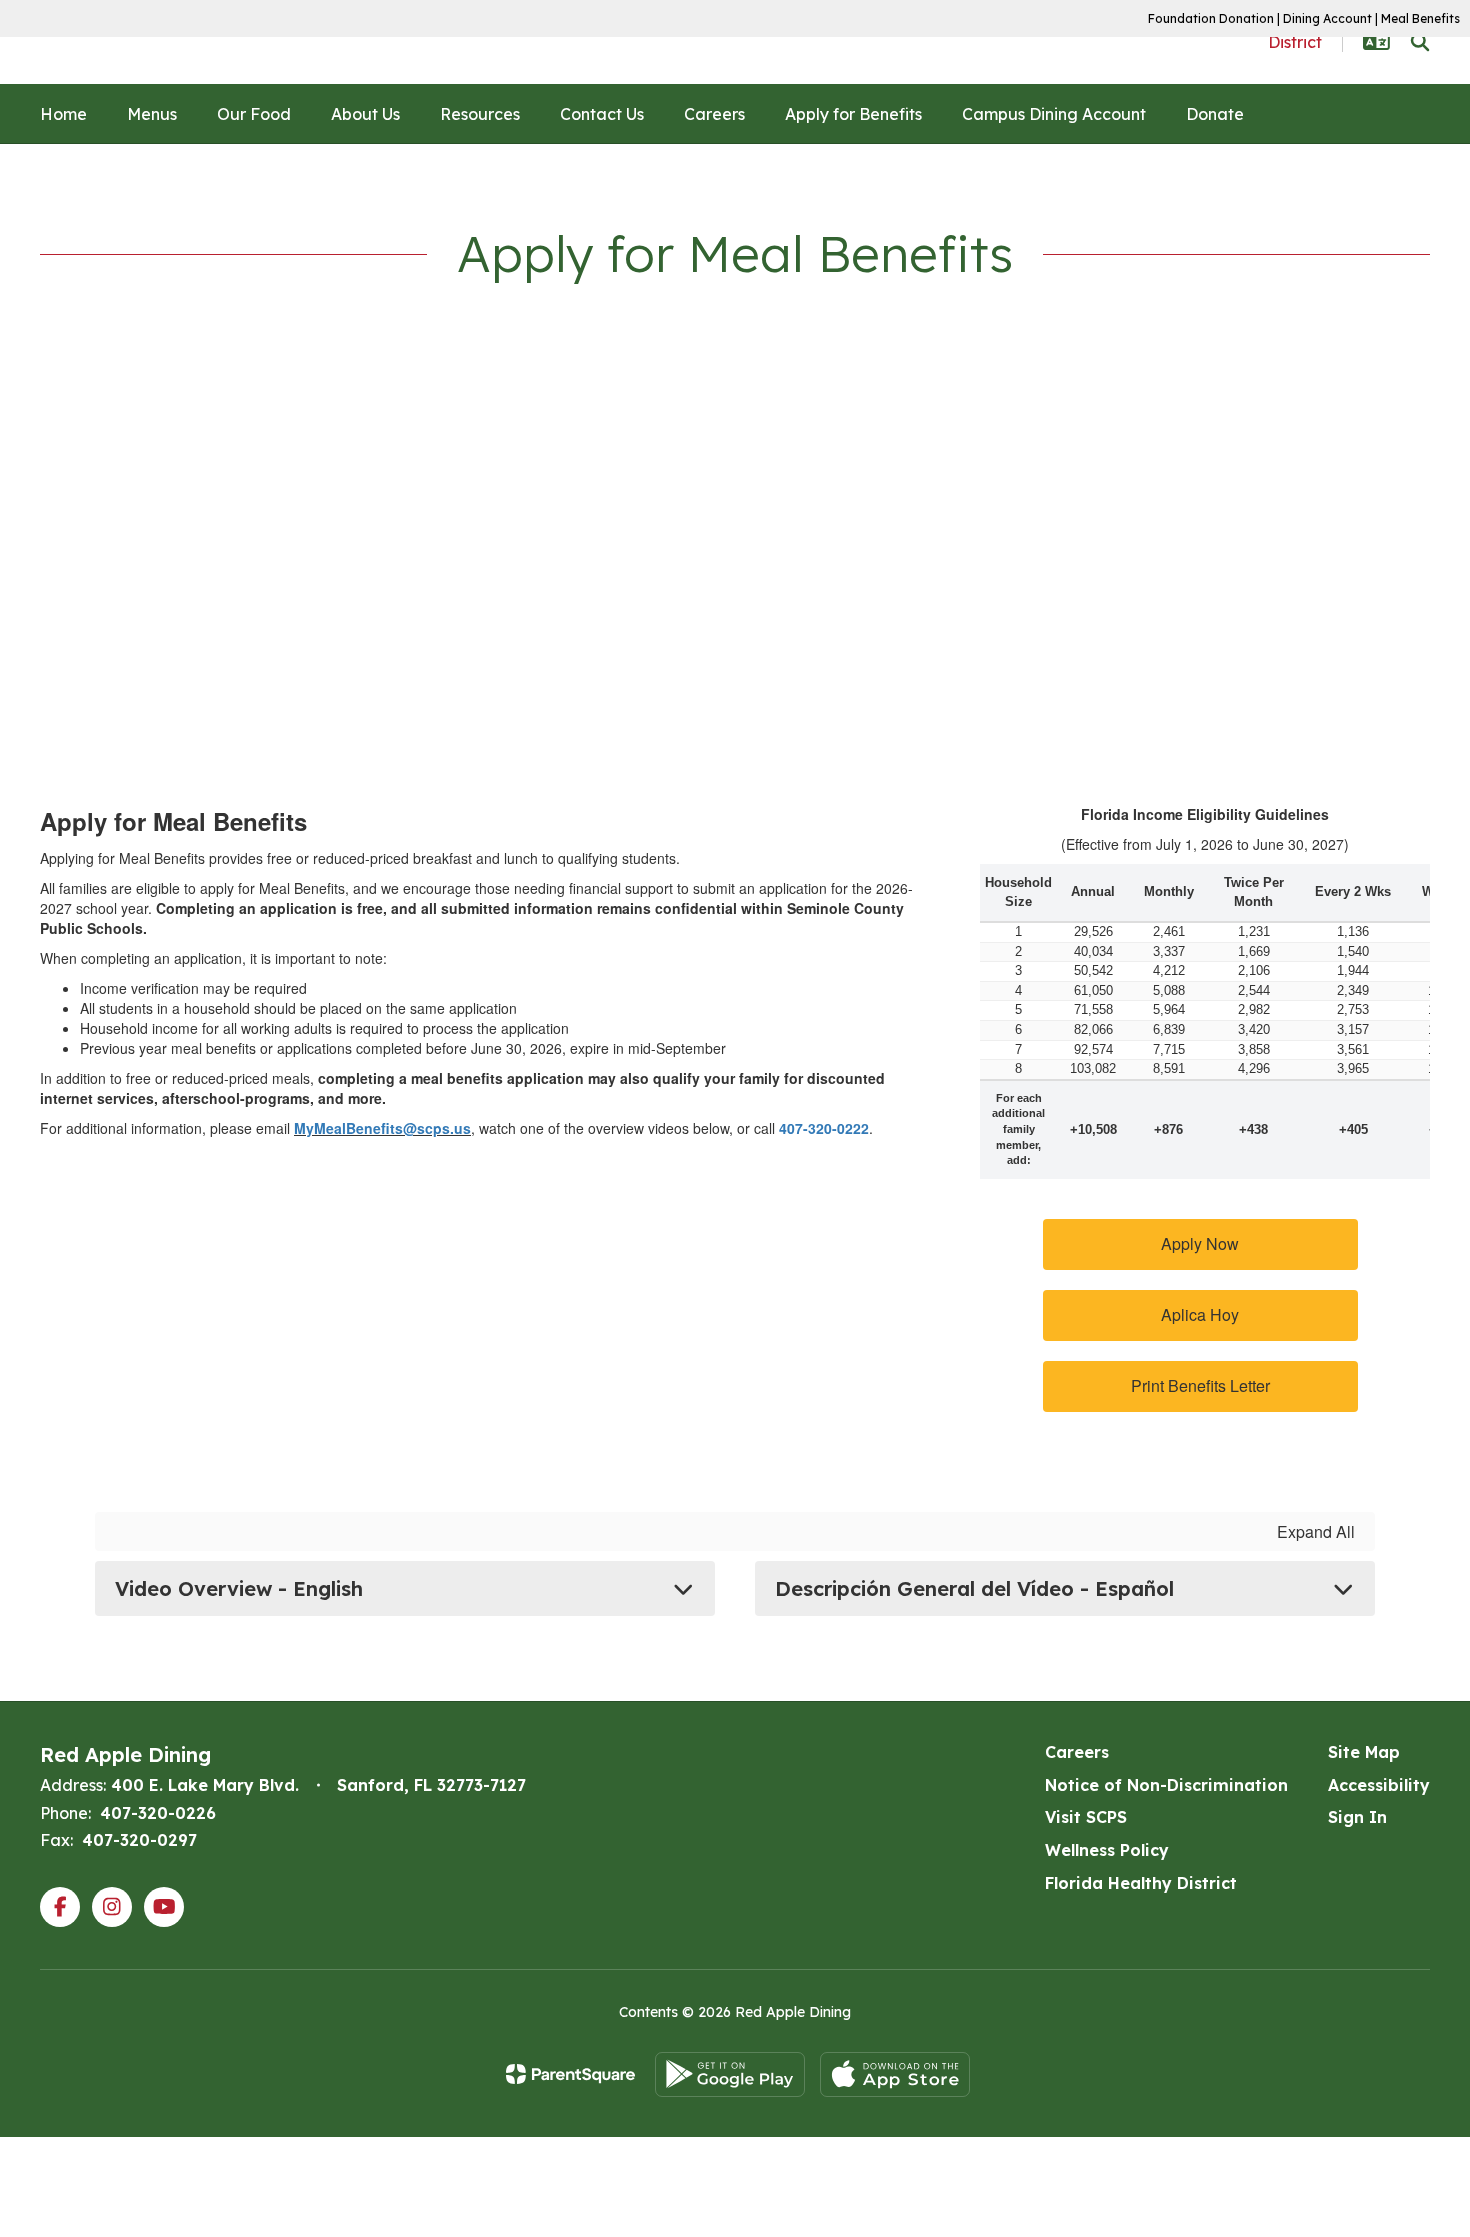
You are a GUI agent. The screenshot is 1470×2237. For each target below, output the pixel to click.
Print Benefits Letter (1200, 1385)
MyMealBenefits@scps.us (382, 1128)
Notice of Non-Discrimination (1166, 1785)
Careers (1077, 1752)
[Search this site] (1420, 42)
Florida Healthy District (1141, 1883)
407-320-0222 (824, 1128)
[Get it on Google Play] (730, 2074)
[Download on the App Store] (895, 2074)
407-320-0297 (139, 1840)
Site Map (1364, 1752)
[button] (1376, 42)
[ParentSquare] (570, 2074)
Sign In (1357, 1817)
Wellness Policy (1107, 1850)
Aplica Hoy (1200, 1314)
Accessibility (1379, 1785)
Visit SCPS (1086, 1817)
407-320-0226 (158, 1813)
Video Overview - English (239, 1588)
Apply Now (1200, 1243)
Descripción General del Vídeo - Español (974, 1588)
